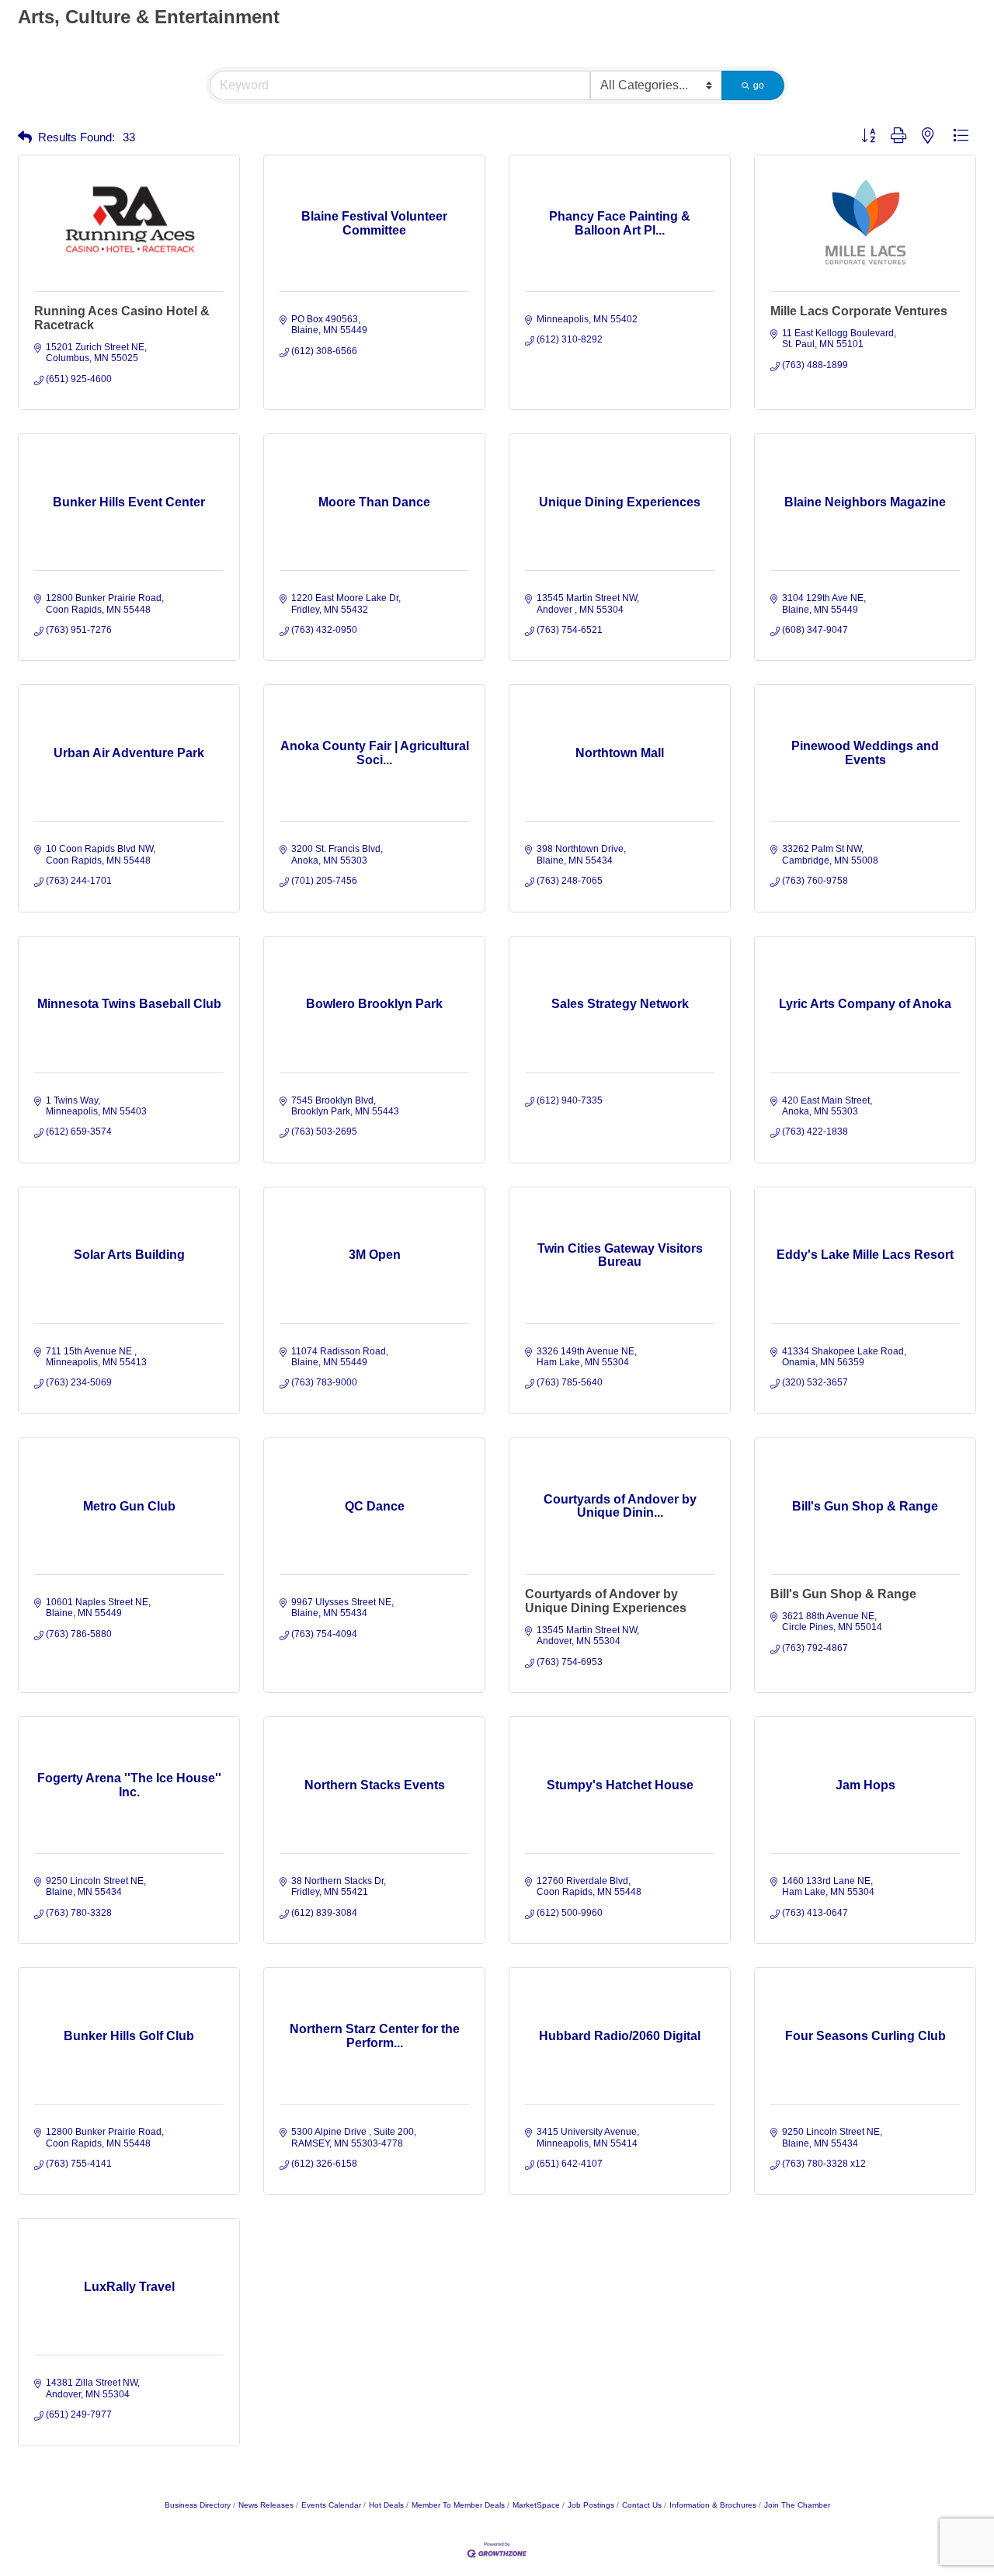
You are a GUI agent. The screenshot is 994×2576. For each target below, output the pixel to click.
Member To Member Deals (458, 2505)
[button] (25, 138)
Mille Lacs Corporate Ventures (859, 311)
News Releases (266, 2505)
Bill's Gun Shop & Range (843, 1594)
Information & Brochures (713, 2505)
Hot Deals (386, 2505)
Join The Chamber (797, 2505)
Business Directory (198, 2505)
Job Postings (591, 2505)
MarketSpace (536, 2505)
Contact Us (642, 2505)
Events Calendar (331, 2505)
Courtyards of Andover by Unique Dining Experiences (606, 1601)
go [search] (759, 85)
